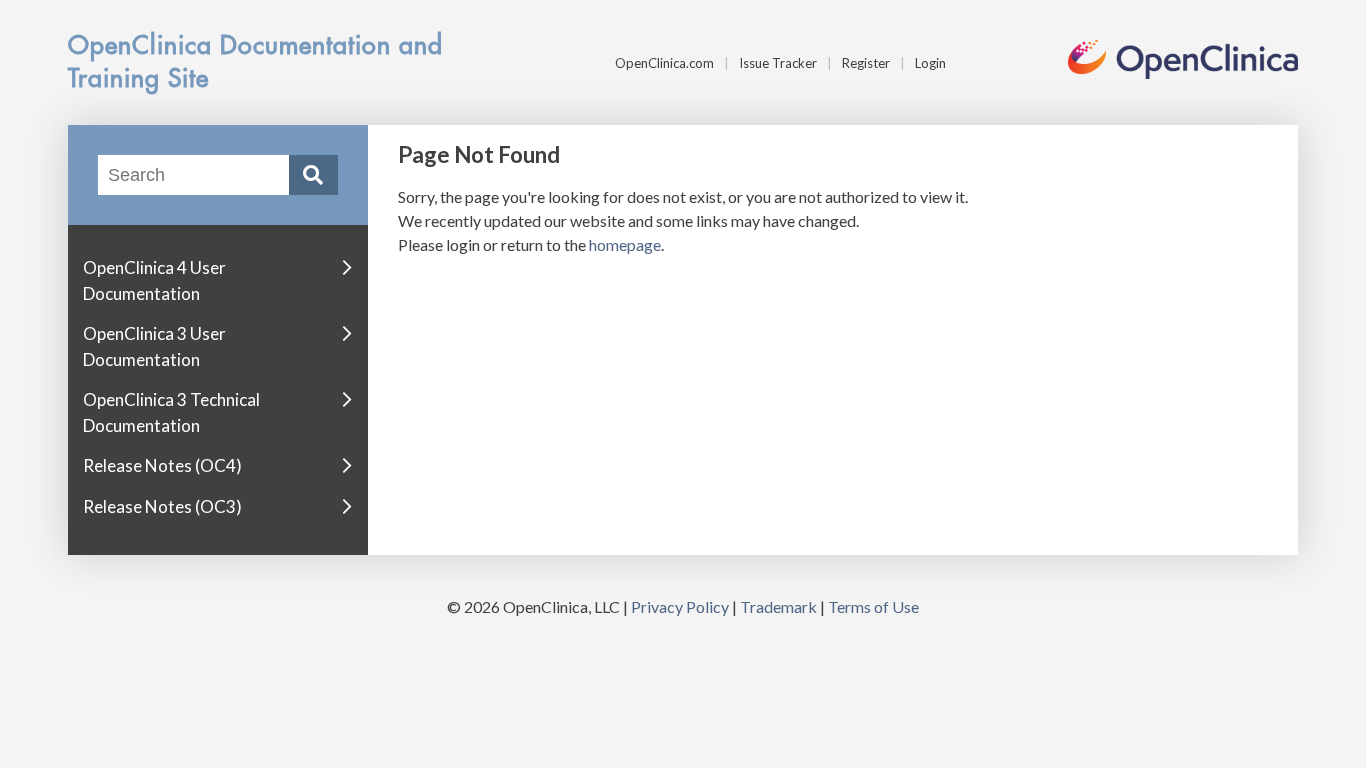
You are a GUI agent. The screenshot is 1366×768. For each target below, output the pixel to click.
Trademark (778, 606)
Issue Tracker (778, 63)
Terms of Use (873, 606)
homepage (625, 244)
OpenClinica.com (664, 63)
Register (866, 63)
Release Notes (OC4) (162, 465)
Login (930, 63)
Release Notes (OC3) (162, 506)
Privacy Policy (680, 606)
